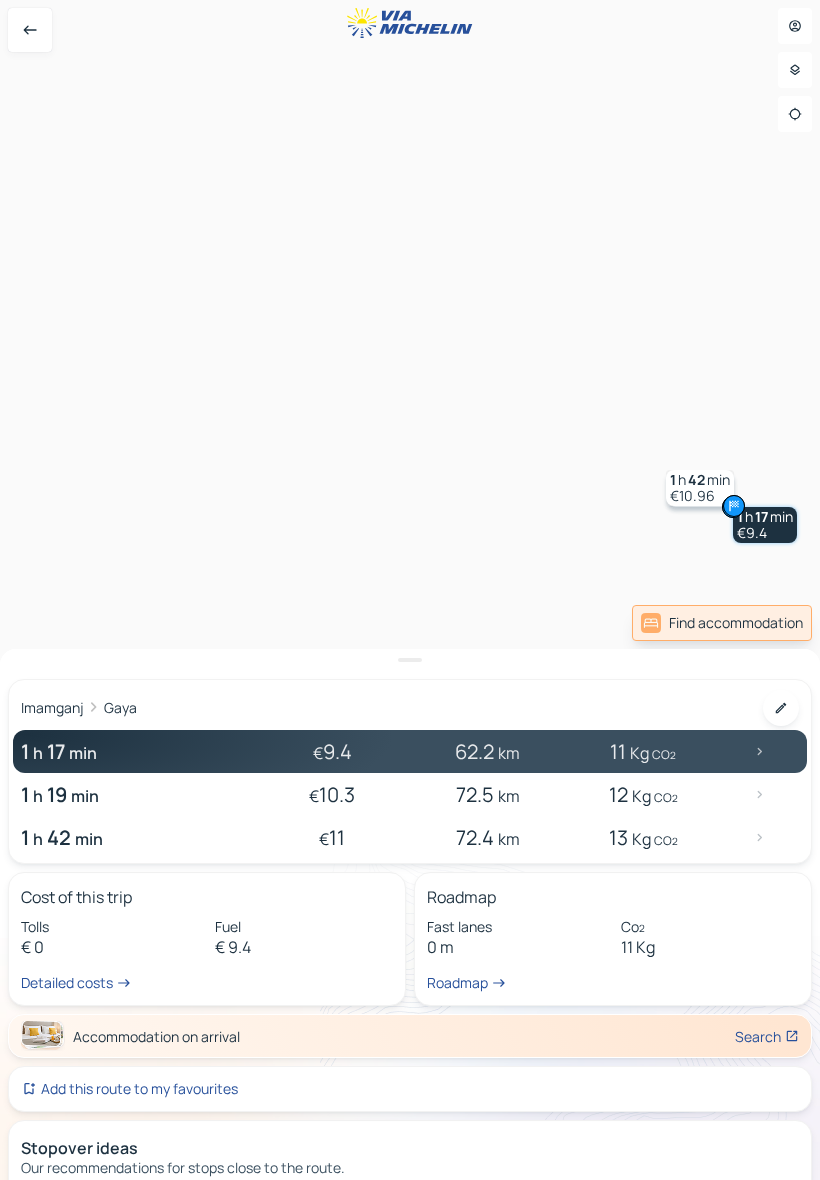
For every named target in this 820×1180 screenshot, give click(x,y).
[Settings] (795, 70)
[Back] (30, 30)
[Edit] (781, 708)
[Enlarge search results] (410, 660)
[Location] (795, 114)
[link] (722, 623)
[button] (765, 525)
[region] (410, 590)
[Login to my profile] (795, 26)
